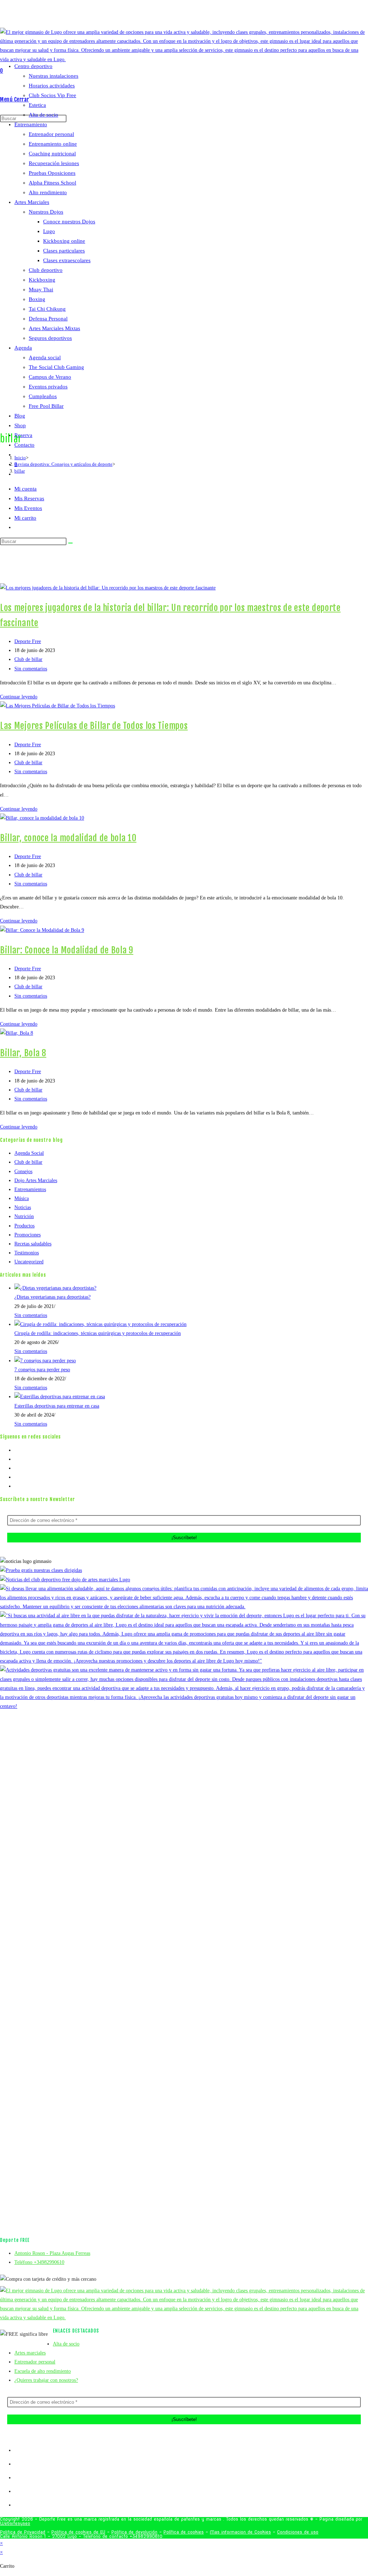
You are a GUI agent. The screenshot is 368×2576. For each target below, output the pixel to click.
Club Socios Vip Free (52, 95)
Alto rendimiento (48, 192)
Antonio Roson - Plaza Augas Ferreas (52, 2253)
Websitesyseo (15, 2523)
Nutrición (24, 1216)
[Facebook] (16, 1459)
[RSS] (16, 1486)
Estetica (37, 105)
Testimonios (27, 1253)
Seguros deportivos (50, 338)
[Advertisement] (184, 529)
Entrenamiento (31, 124)
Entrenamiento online (53, 144)
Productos (24, 1226)
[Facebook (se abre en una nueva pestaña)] (182, 16)
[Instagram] (16, 1468)
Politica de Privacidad (23, 2532)
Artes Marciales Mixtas (54, 328)
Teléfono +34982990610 (39, 2262)
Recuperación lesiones (54, 163)
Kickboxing (42, 280)
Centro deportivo (33, 66)
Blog (20, 416)
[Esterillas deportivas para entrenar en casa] (60, 1397)
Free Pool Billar (46, 406)
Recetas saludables (33, 1244)
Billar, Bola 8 (23, 1053)
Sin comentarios (31, 669)
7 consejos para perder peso (42, 1370)
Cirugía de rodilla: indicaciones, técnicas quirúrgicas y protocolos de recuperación (98, 1333)
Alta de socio (43, 115)
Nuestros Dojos (46, 212)
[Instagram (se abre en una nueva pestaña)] (191, 16)
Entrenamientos (30, 1189)
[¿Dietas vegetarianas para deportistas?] (55, 1288)
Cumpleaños (43, 396)
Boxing (37, 299)
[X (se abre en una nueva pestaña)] (175, 16)
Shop (20, 425)
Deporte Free (28, 641)
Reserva (23, 435)
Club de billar (28, 659)
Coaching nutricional (52, 154)
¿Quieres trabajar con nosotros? (46, 2380)
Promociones (27, 1235)
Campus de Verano (50, 377)
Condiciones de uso (298, 2532)
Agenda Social (29, 1153)
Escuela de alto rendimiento (43, 2371)
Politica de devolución (134, 2532)
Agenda (23, 348)
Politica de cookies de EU (78, 2532)
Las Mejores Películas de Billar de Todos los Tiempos (94, 726)
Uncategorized (29, 1262)
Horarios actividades (52, 86)
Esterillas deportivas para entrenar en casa (57, 1406)
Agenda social (45, 357)
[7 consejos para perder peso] (45, 1361)
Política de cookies (184, 2532)
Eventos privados (48, 387)
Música (22, 1198)
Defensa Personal (48, 319)
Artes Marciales (32, 202)
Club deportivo (46, 270)
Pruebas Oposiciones (52, 173)
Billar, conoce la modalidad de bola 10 (68, 838)
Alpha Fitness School (52, 183)
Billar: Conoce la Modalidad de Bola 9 (67, 950)
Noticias (23, 1207)
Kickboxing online (64, 241)
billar (20, 471)
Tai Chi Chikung (47, 309)
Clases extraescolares (67, 260)
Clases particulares (64, 251)
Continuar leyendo (21, 697)
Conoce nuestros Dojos (69, 222)
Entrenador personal (51, 134)
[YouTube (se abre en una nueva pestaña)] (200, 16)
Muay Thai (41, 289)
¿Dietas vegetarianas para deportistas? (52, 1297)
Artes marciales (30, 2353)
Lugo (49, 231)
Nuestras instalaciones (54, 76)
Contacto (24, 445)
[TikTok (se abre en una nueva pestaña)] (207, 16)
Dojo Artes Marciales (36, 1180)
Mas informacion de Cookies (240, 2532)
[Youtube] (16, 1477)
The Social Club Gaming (56, 367)
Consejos (23, 1171)
